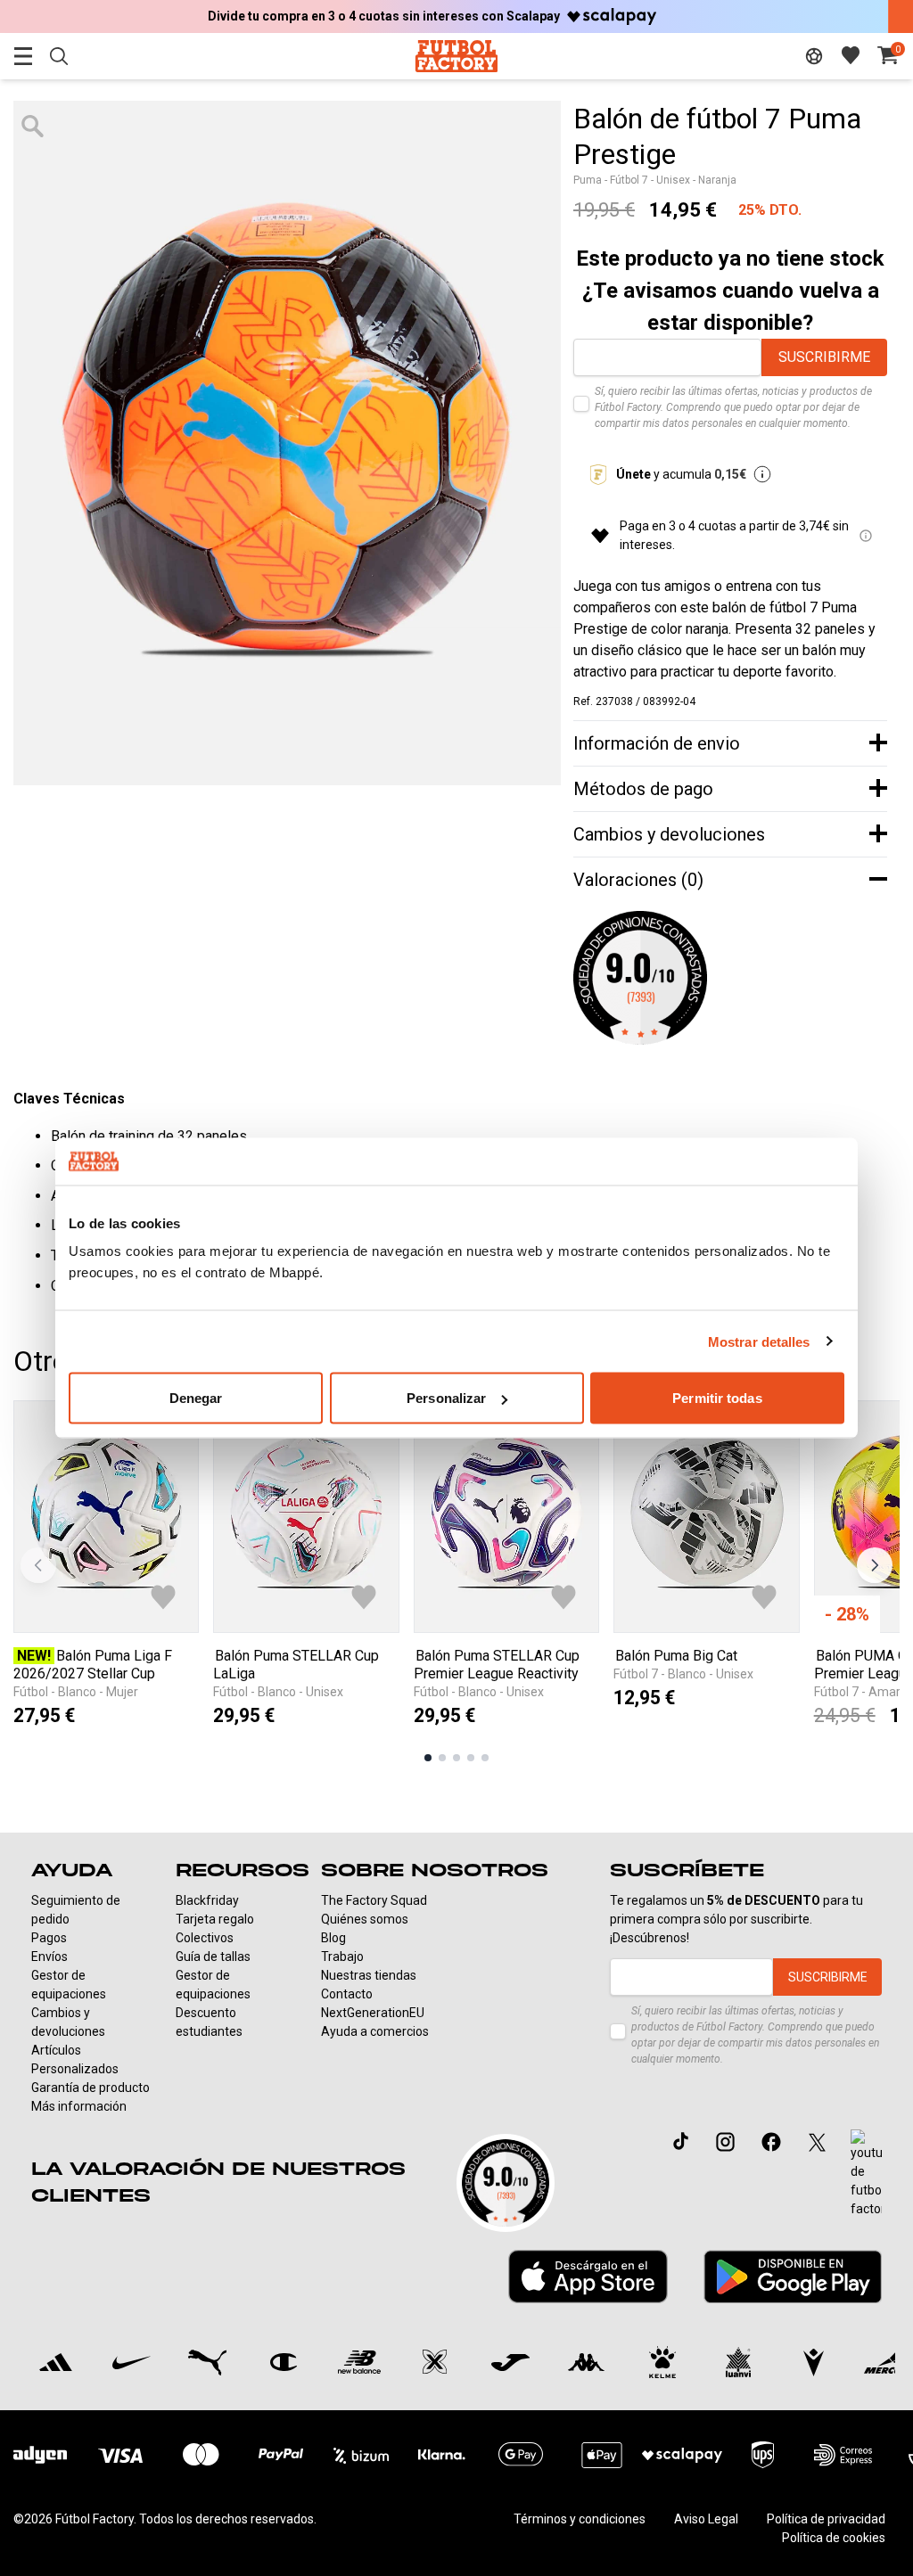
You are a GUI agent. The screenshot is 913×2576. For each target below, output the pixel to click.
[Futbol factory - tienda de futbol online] (456, 56)
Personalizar (446, 1398)
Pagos (49, 1938)
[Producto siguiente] (875, 1565)
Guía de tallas (213, 1957)
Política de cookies (834, 2538)
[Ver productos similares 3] (456, 1758)
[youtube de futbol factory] (866, 2174)
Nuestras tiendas (369, 1975)
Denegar (196, 1398)
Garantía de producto (90, 2088)
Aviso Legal (706, 2519)
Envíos (49, 1957)
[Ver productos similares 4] (471, 1758)
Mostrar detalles (759, 1341)
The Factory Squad (374, 1900)
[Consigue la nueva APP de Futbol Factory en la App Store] (588, 2277)
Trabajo (342, 1957)
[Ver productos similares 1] (428, 1758)
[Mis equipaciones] (814, 56)
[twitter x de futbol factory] (817, 2141)
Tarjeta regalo (215, 1919)
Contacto (347, 1994)
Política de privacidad (826, 2519)
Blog (333, 1938)
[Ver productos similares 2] (442, 1758)
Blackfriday (207, 1900)
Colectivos (205, 1938)
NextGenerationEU (373, 2013)
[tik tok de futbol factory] (681, 2141)
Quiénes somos (365, 1919)
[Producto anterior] (38, 1565)
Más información (79, 2106)
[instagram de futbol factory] (725, 2141)
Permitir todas (717, 1398)
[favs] (851, 55)
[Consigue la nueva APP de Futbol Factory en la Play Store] (793, 2276)
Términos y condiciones (580, 2519)
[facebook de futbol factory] (771, 2141)
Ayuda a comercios (375, 2031)
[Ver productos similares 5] (485, 1758)
